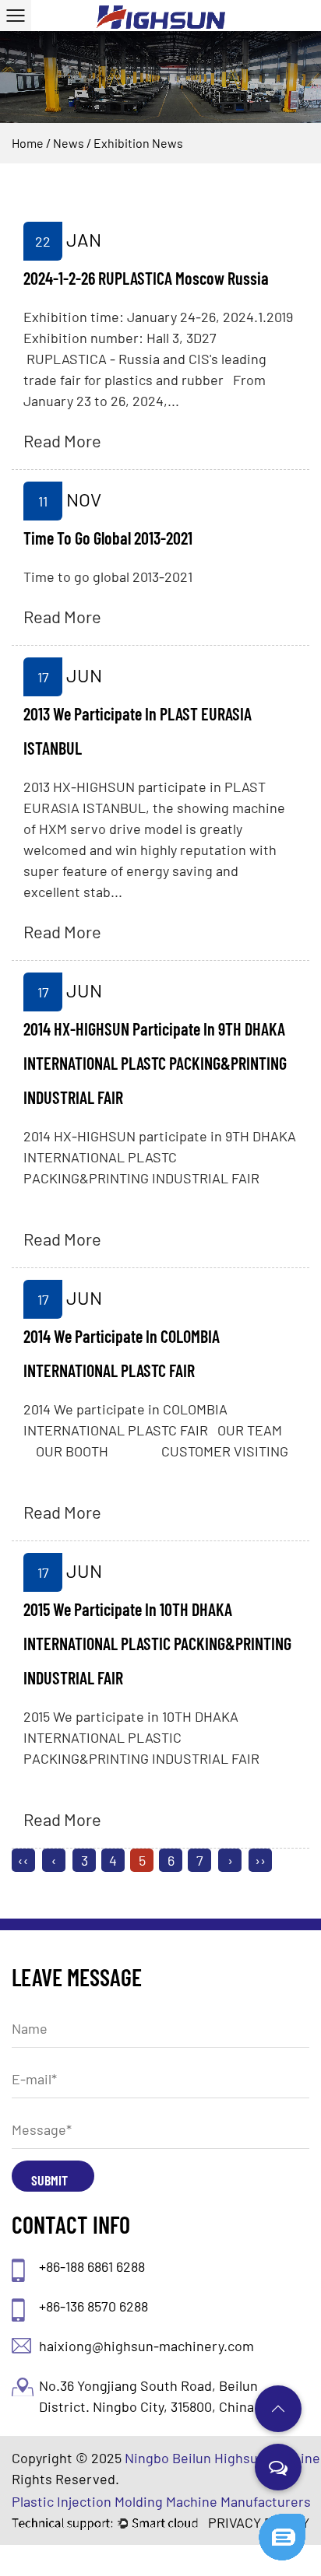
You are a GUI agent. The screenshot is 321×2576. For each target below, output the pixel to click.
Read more (62, 440)
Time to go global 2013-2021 (108, 538)
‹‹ (23, 1860)
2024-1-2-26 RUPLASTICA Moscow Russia (146, 278)
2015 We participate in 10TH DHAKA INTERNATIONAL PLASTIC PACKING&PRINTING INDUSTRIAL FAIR (157, 1643)
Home (28, 143)
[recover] (282, 2521)
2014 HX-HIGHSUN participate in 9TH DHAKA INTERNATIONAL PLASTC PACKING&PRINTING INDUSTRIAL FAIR (155, 1063)
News (69, 143)
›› (260, 1860)
